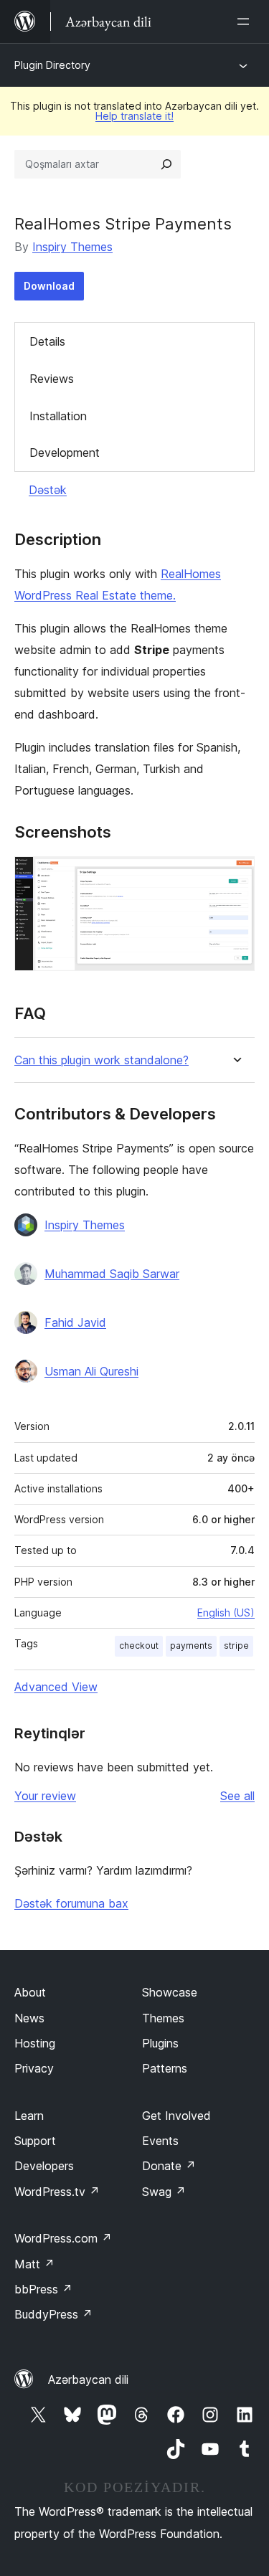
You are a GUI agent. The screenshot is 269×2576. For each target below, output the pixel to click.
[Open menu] (246, 22)
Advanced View (56, 1687)
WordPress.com (63, 2238)
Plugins (160, 2043)
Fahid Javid (75, 1322)
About (30, 1992)
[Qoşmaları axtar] (166, 164)
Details (47, 341)
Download (49, 286)
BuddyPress (53, 2314)
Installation (58, 416)
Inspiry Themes (72, 247)
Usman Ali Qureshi (91, 1371)
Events (160, 2141)
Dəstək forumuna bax (71, 1903)
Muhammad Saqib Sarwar (112, 1274)
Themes (163, 2018)
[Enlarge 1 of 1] (235, 876)
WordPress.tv (57, 2192)
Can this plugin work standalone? (102, 1060)
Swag (164, 2192)
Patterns (165, 2068)
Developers (44, 2166)
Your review (45, 1796)
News (29, 2018)
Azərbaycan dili (88, 2380)
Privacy (34, 2068)
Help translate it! (134, 116)
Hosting (35, 2043)
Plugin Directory (52, 65)
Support (35, 2141)
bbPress (43, 2289)
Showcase (170, 1992)
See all (237, 1796)
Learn (29, 2116)
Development (65, 453)
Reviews (52, 379)
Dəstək (48, 490)
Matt (34, 2264)
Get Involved (176, 2116)
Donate (169, 2166)
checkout (139, 1645)
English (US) (226, 1613)
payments (191, 1645)
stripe (236, 1645)
